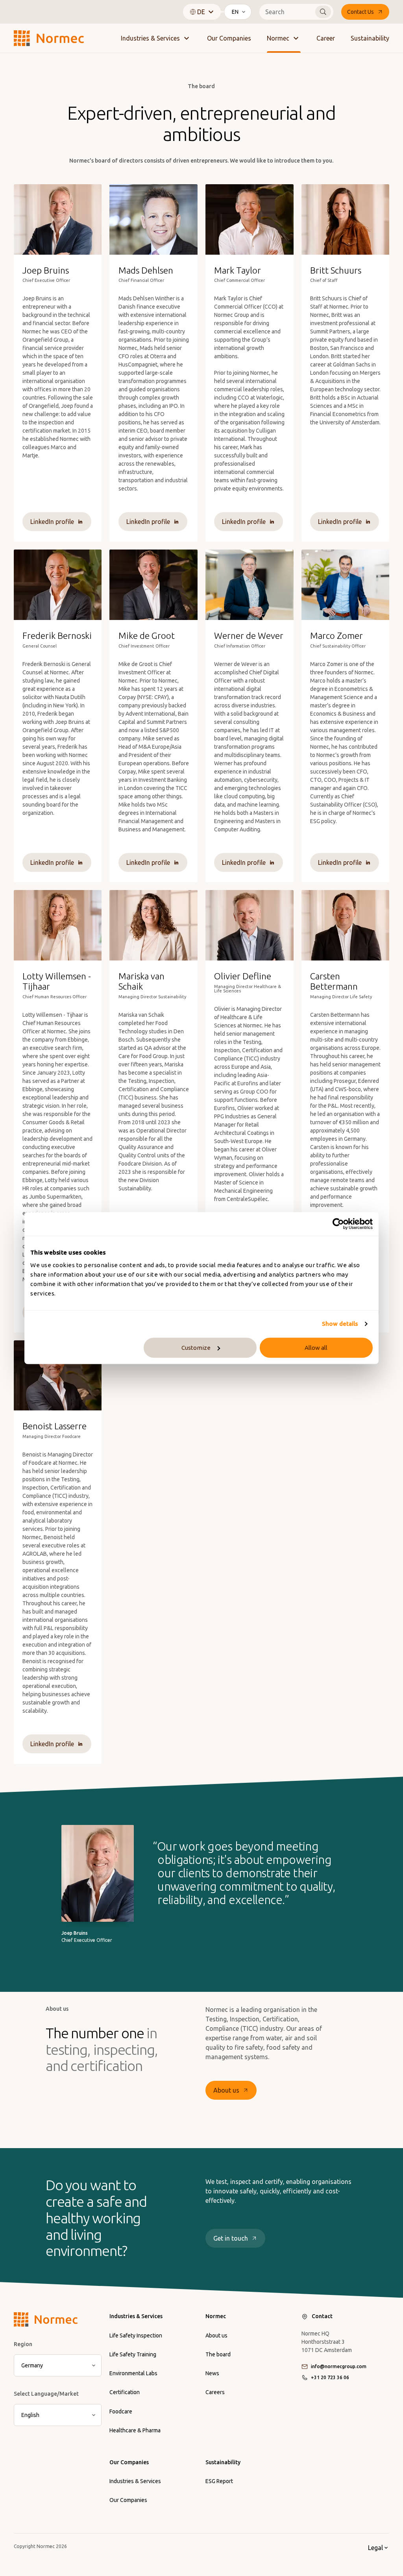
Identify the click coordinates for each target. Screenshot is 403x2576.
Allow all (316, 1348)
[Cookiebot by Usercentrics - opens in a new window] (338, 1224)
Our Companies (229, 38)
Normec (278, 38)
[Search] (323, 12)
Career (326, 38)
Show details (340, 1324)
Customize (196, 1348)
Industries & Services (150, 38)
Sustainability (370, 38)
